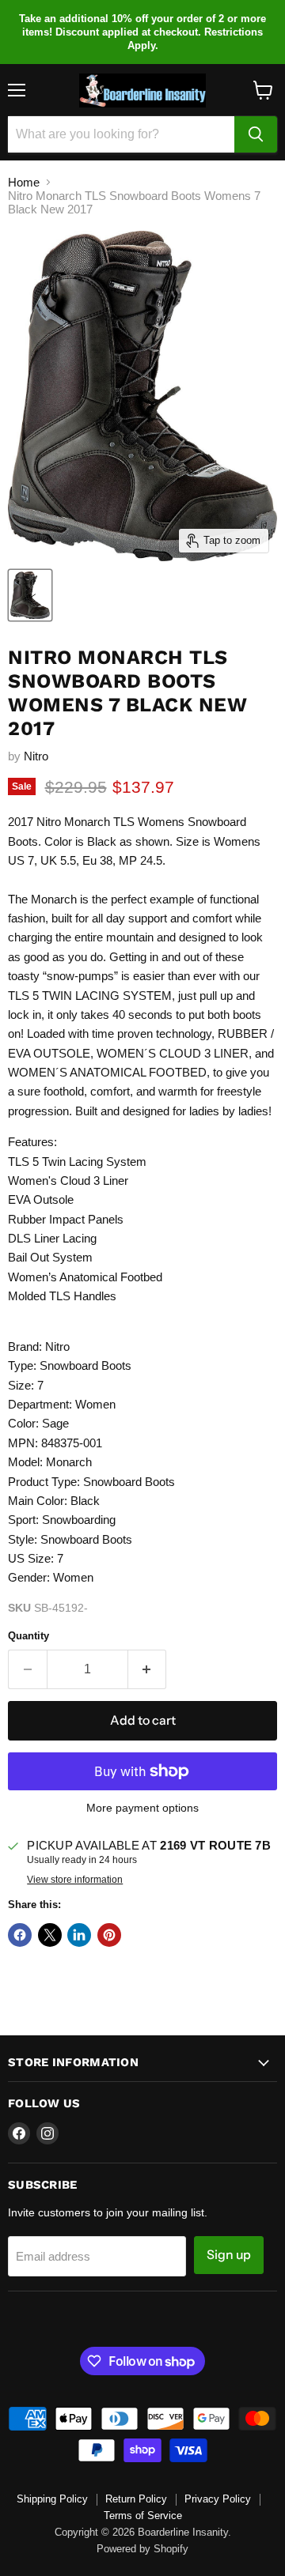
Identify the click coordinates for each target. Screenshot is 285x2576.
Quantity (28, 1636)
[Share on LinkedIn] (79, 1935)
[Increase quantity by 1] (148, 1669)
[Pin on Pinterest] (109, 1935)
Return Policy (136, 2499)
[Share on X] (50, 1935)
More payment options (142, 1808)
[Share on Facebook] (20, 1935)
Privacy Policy (218, 2499)
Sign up (229, 2255)
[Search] (256, 134)
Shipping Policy (52, 2499)
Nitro (36, 756)
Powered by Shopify (142, 2549)
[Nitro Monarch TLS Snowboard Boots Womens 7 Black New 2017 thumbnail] (30, 595)
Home (24, 182)
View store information (75, 1880)
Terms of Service (143, 2516)
